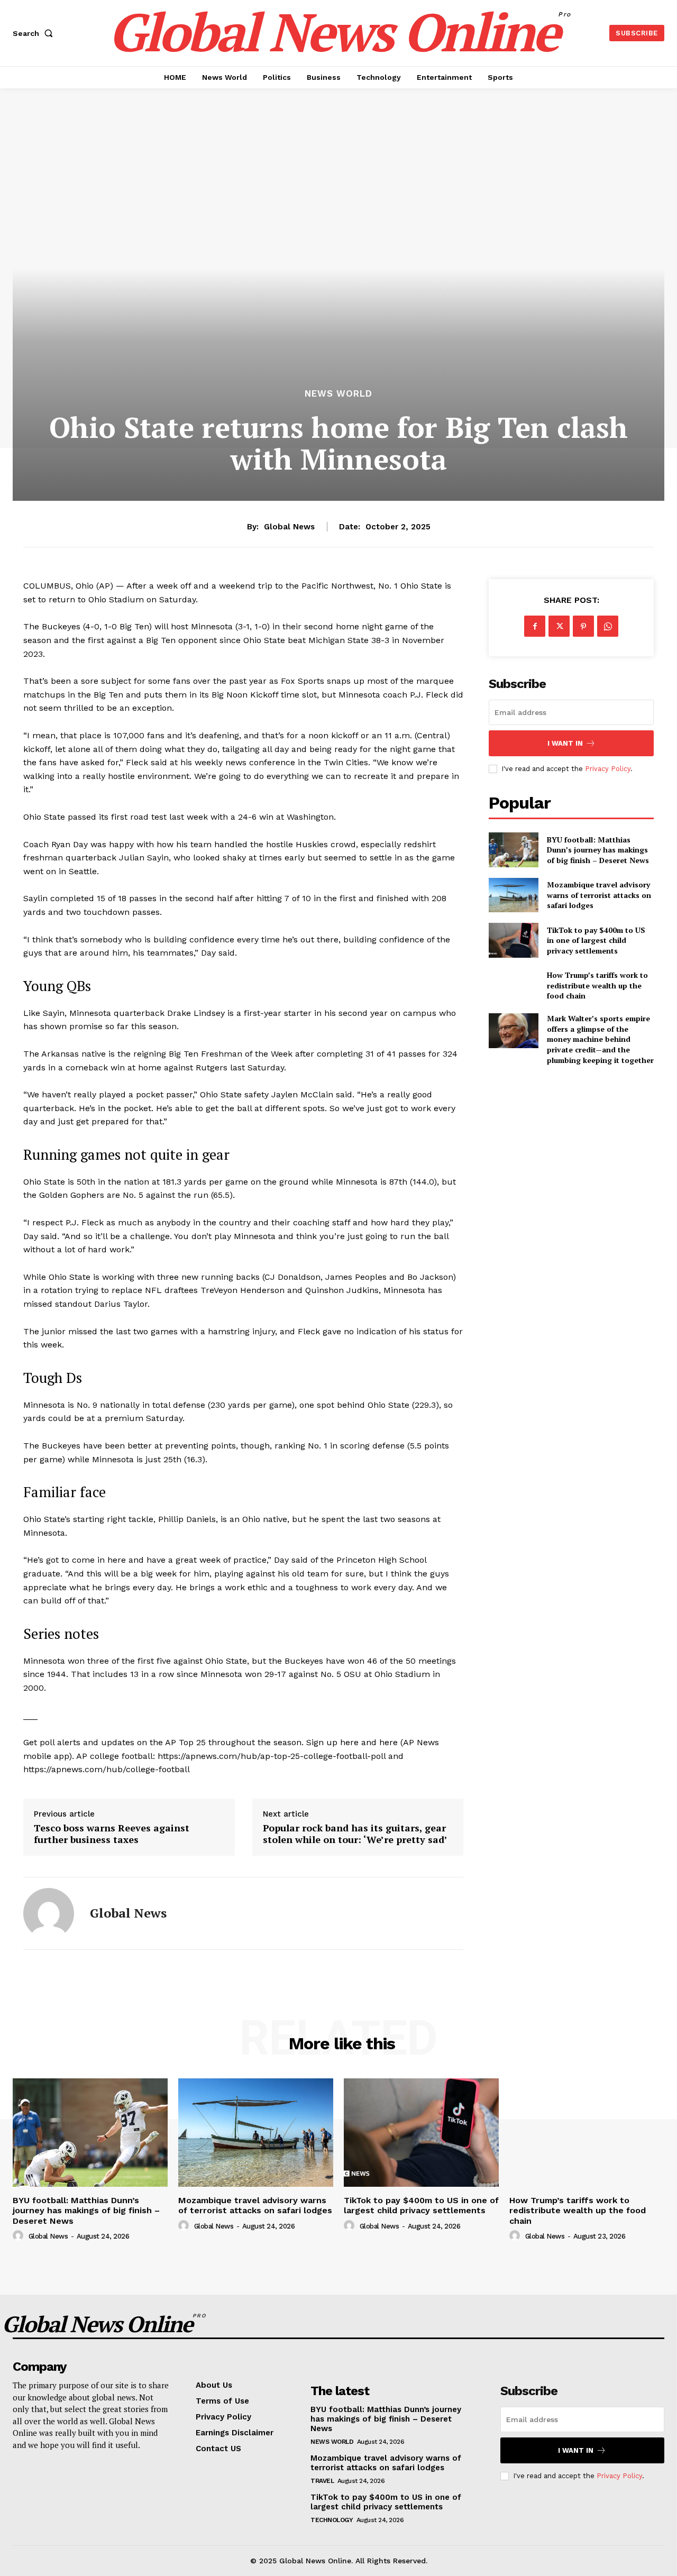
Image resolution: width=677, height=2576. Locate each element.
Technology (332, 2520)
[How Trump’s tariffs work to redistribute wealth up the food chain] (513, 986)
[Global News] (49, 1913)
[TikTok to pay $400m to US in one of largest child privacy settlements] (513, 940)
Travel (322, 2481)
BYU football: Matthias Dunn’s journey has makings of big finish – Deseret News (598, 850)
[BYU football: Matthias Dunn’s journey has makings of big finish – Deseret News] (513, 850)
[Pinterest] (583, 626)
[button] (35, 33)
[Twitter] (559, 626)
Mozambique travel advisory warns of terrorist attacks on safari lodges (599, 895)
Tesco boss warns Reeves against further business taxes (112, 1834)
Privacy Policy (608, 769)
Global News (289, 527)
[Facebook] (535, 626)
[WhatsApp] (608, 626)
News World (338, 394)
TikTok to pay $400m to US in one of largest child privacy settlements (596, 940)
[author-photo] (20, 2236)
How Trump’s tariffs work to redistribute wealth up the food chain (597, 985)
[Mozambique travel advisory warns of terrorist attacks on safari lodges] (513, 895)
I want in (565, 743)
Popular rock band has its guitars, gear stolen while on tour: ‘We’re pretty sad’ (355, 1834)
